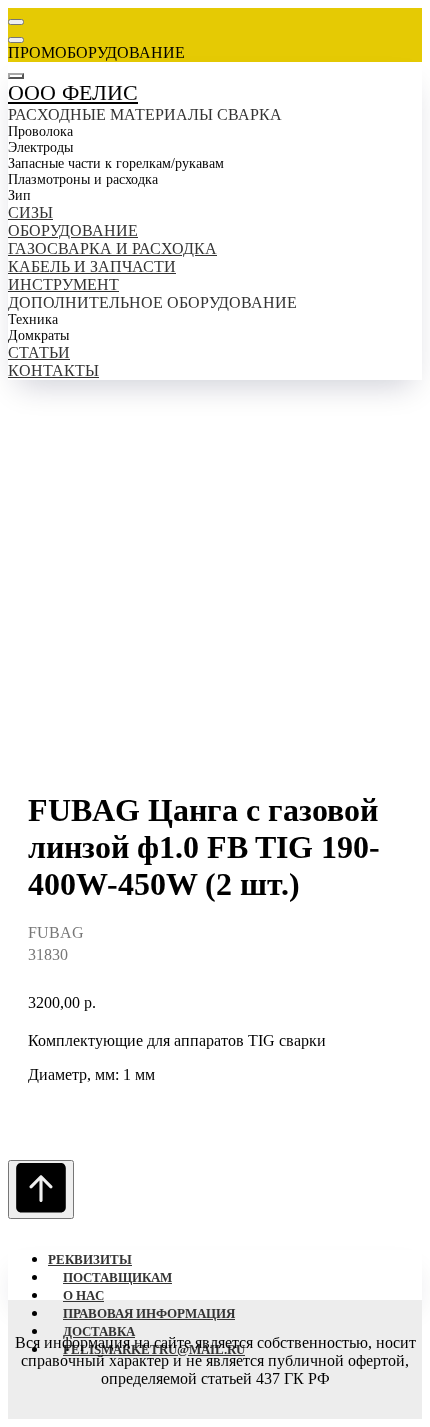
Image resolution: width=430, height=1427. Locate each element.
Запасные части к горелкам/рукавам (116, 163)
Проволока (40, 131)
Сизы (30, 212)
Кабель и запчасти (92, 266)
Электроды (40, 147)
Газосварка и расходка (112, 248)
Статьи (39, 352)
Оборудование (73, 230)
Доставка (99, 1331)
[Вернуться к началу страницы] (41, 1189)
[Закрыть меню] (16, 76)
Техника (33, 319)
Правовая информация (149, 1313)
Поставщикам (117, 1277)
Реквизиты (90, 1259)
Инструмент (63, 284)
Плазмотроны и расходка (83, 179)
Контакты (53, 370)
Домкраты (38, 335)
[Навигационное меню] (16, 22)
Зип (19, 195)
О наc (83, 1295)
